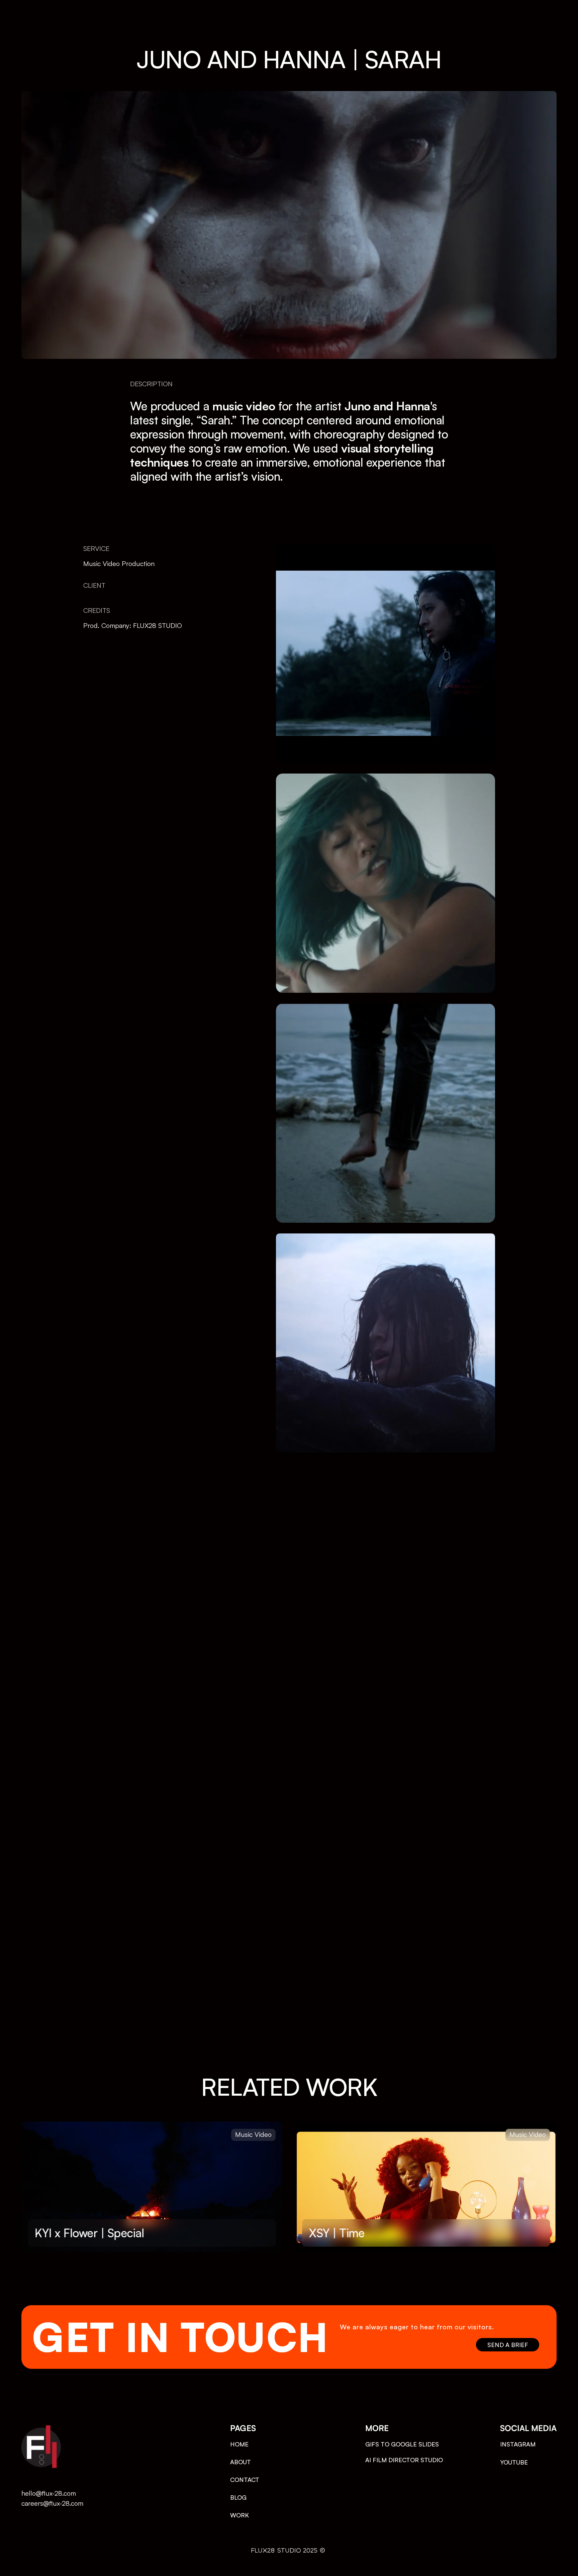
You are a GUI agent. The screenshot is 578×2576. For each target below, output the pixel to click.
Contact (247, 2480)
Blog (238, 2497)
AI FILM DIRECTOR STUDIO (404, 2460)
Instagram (518, 2444)
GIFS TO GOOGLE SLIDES (402, 2444)
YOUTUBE (514, 2462)
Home (239, 2444)
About (240, 2462)
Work (239, 2515)
